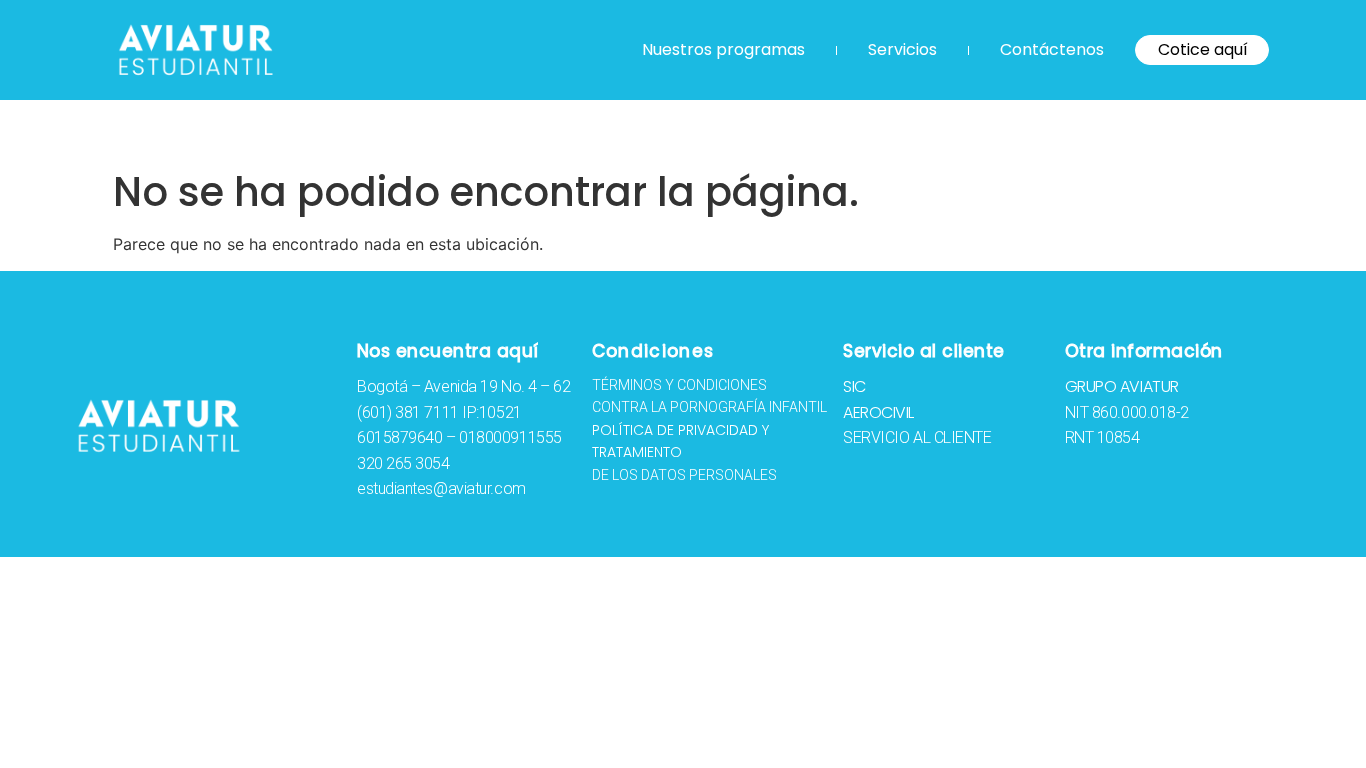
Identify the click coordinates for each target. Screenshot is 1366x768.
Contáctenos (1052, 50)
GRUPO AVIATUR (1122, 386)
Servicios (902, 50)
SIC (854, 386)
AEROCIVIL (878, 412)
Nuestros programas (723, 50)
